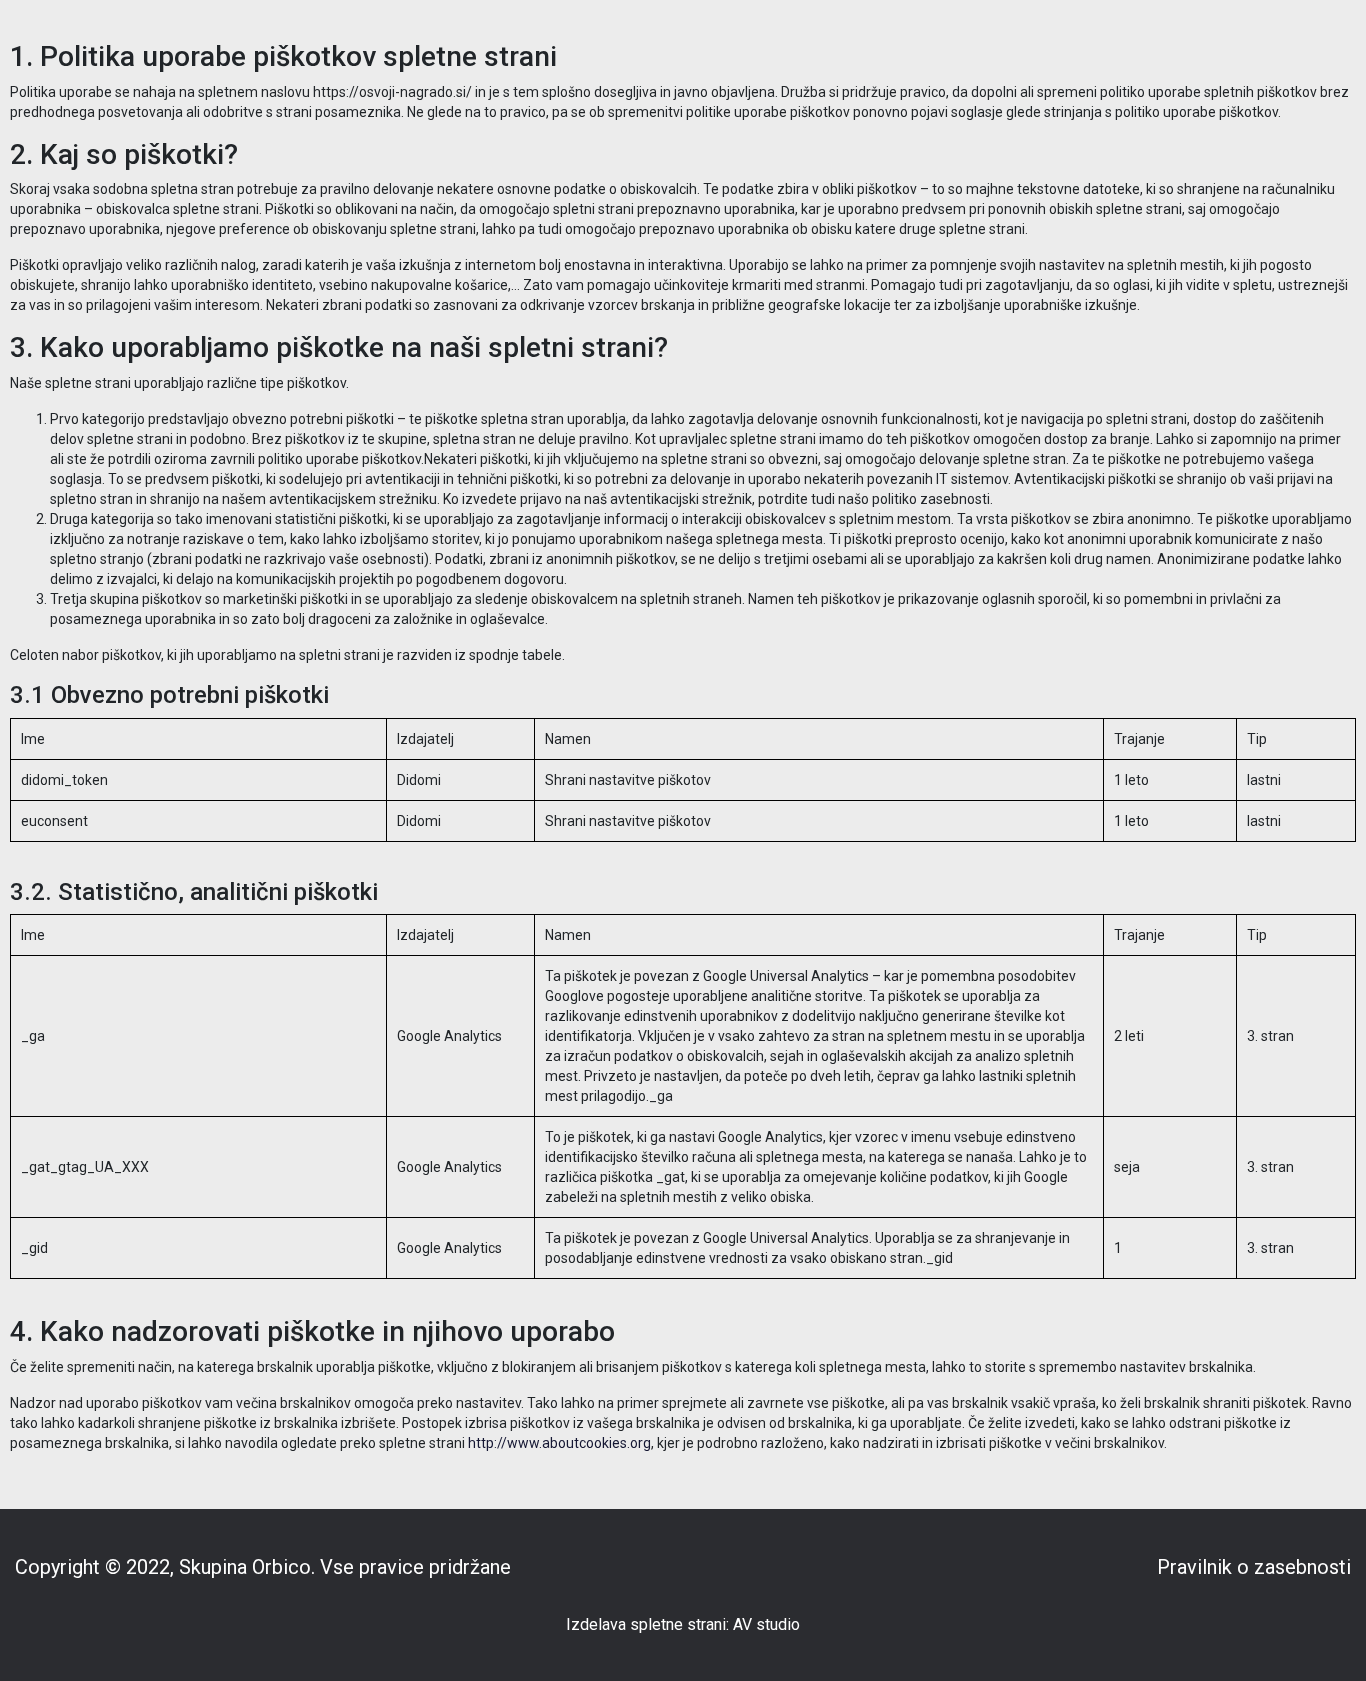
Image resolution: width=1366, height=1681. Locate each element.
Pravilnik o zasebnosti (1254, 1567)
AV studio (766, 1625)
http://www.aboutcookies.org (559, 1443)
